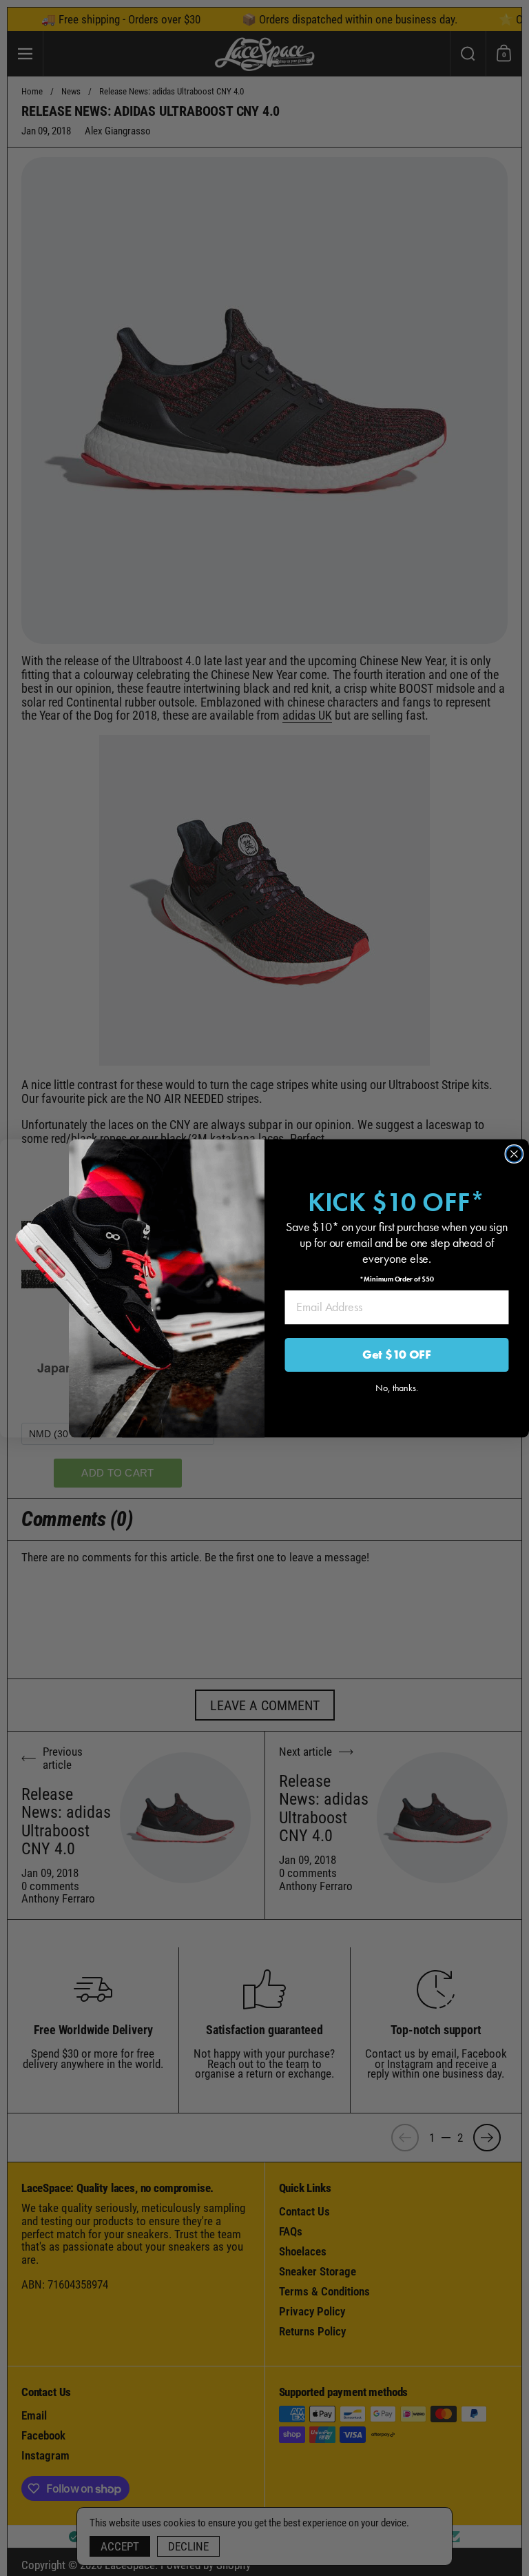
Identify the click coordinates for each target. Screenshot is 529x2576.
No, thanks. (397, 1387)
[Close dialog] (515, 1154)
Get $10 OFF (397, 1354)
